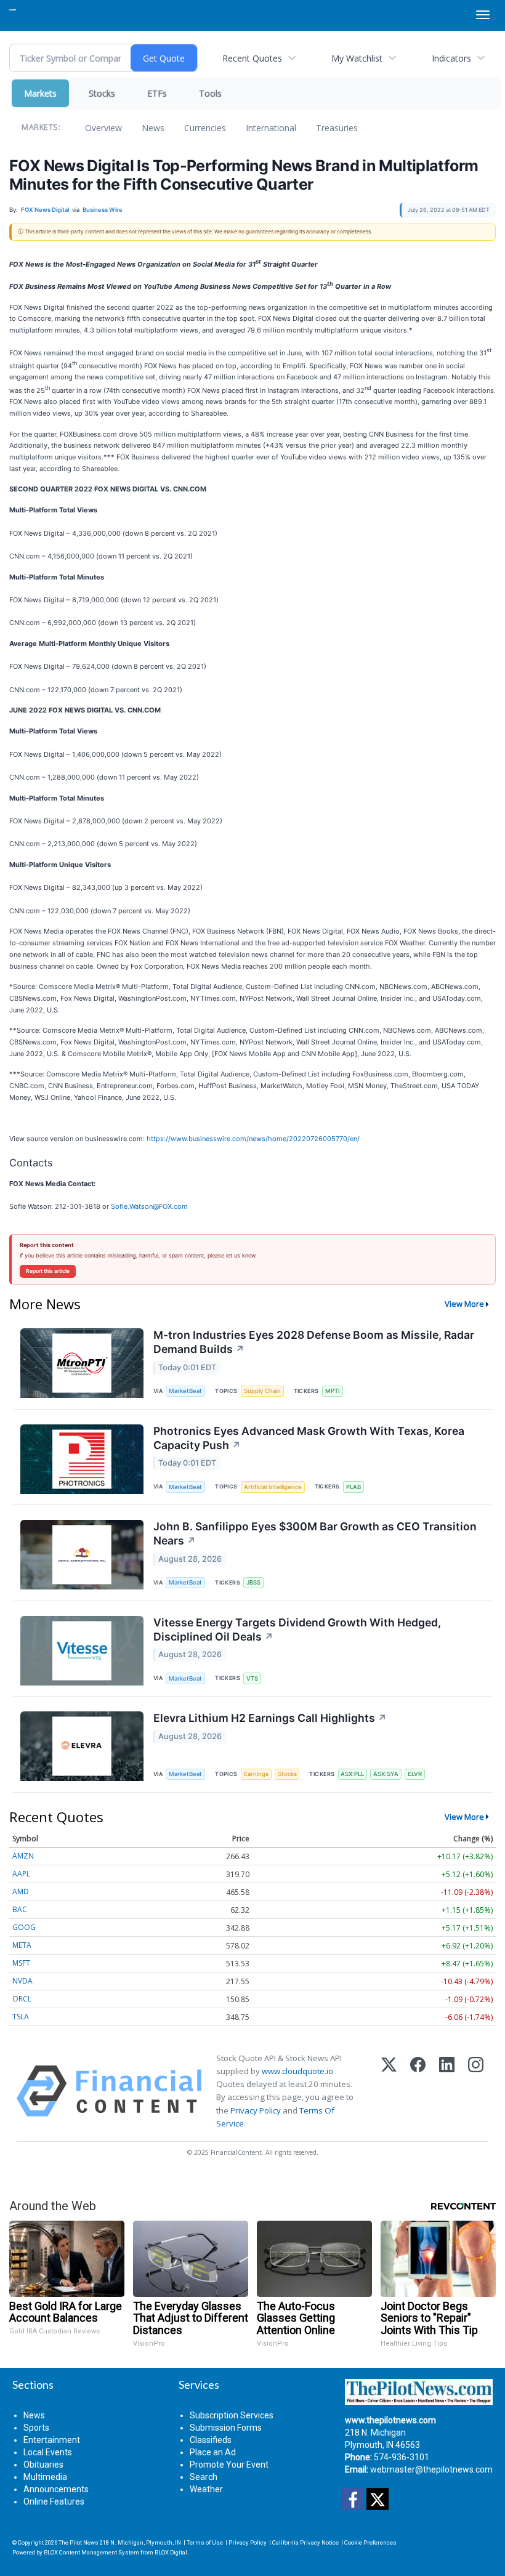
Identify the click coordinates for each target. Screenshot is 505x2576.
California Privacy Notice (305, 2542)
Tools (210, 93)
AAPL (21, 1874)
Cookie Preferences (370, 2542)
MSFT (21, 1963)
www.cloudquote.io (297, 2071)
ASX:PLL (352, 1774)
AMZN (23, 1856)
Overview (103, 128)
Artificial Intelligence (273, 1487)
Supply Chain (262, 1391)
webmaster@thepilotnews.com (431, 2469)
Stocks (102, 93)
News (153, 128)
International (271, 128)
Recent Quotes (252, 58)
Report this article (48, 1271)
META (22, 1945)
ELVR (415, 1774)
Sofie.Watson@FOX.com (149, 1206)
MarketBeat (185, 1391)
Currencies (205, 128)
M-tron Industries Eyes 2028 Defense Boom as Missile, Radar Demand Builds (314, 1342)
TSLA (21, 2017)
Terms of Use (205, 2542)
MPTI (333, 1391)
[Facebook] (418, 2091)
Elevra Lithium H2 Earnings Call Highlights (270, 1718)
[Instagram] (476, 2091)
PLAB (353, 1487)
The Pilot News (79, 2542)
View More (464, 1304)
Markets (40, 93)
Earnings (256, 1774)
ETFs (157, 93)
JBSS (253, 1582)
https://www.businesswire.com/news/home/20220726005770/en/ (253, 1139)
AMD (21, 1892)
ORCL (22, 1999)
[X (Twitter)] (389, 2091)
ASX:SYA (386, 1774)
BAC (20, 1909)
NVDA (22, 1981)
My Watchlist (357, 58)
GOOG (24, 1927)
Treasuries (337, 128)
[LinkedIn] (447, 2091)
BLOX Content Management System (91, 2552)
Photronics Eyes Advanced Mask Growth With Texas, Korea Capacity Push (309, 1438)
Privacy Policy (256, 2110)
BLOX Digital (171, 2552)
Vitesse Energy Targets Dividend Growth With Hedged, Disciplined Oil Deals (297, 1629)
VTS (252, 1678)
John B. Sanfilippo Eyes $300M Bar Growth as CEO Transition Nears (315, 1533)
